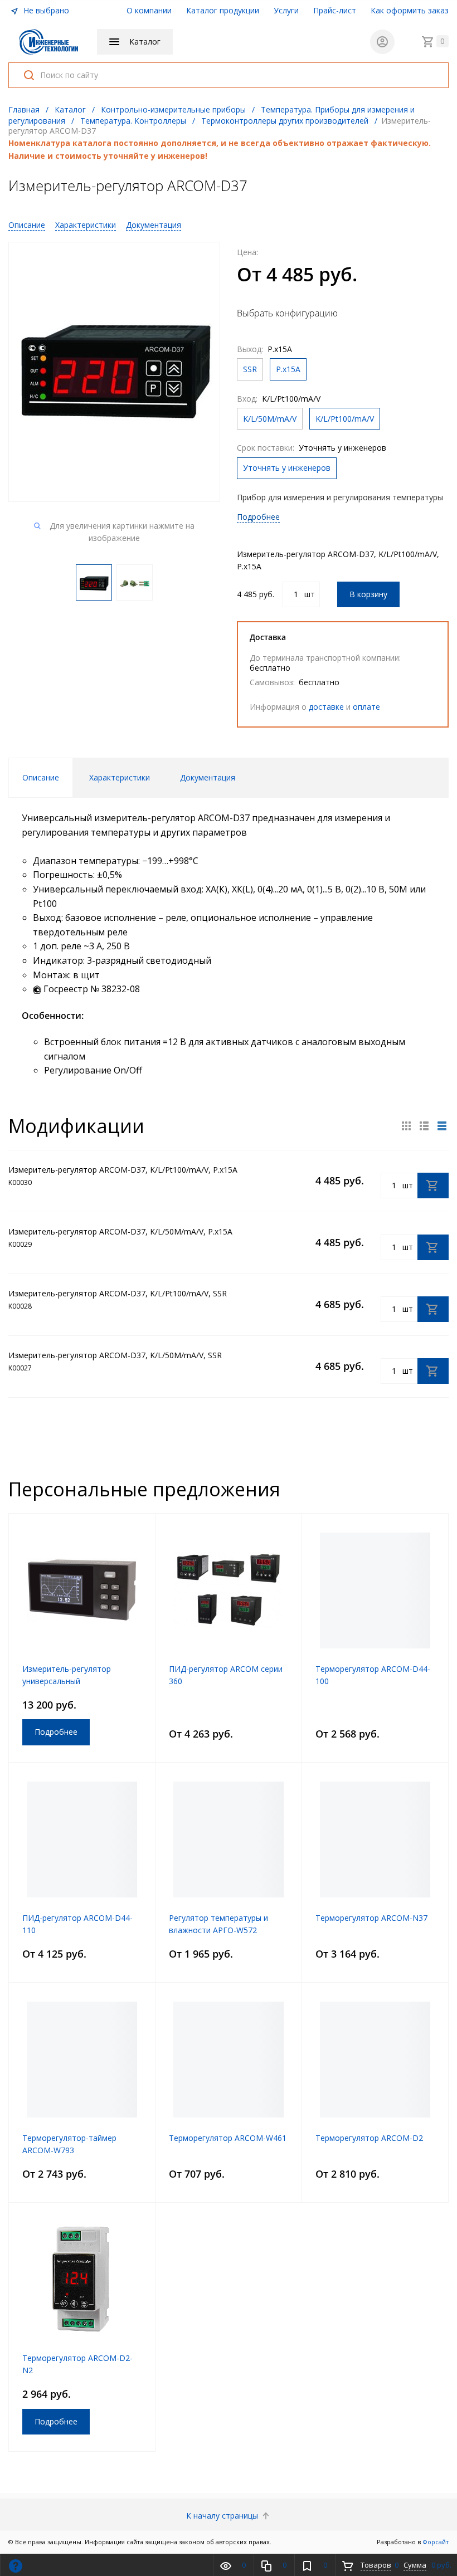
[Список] (442, 1126)
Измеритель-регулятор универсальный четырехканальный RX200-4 (75, 1681)
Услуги (286, 10)
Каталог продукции (223, 10)
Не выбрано (45, 10)
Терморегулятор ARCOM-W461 (228, 2138)
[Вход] (382, 42)
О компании (149, 10)
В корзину (368, 594)
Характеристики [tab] (120, 777)
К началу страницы (223, 2516)
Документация (154, 225)
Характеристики (86, 225)
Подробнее (258, 517)
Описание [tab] (41, 777)
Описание (27, 225)
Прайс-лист (335, 10)
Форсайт (436, 2542)
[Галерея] (424, 1126)
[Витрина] (406, 1126)
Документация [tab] (208, 777)
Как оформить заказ (410, 10)
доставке (326, 707)
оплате (366, 707)
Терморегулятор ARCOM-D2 (369, 2138)
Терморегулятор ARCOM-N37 (371, 1918)
